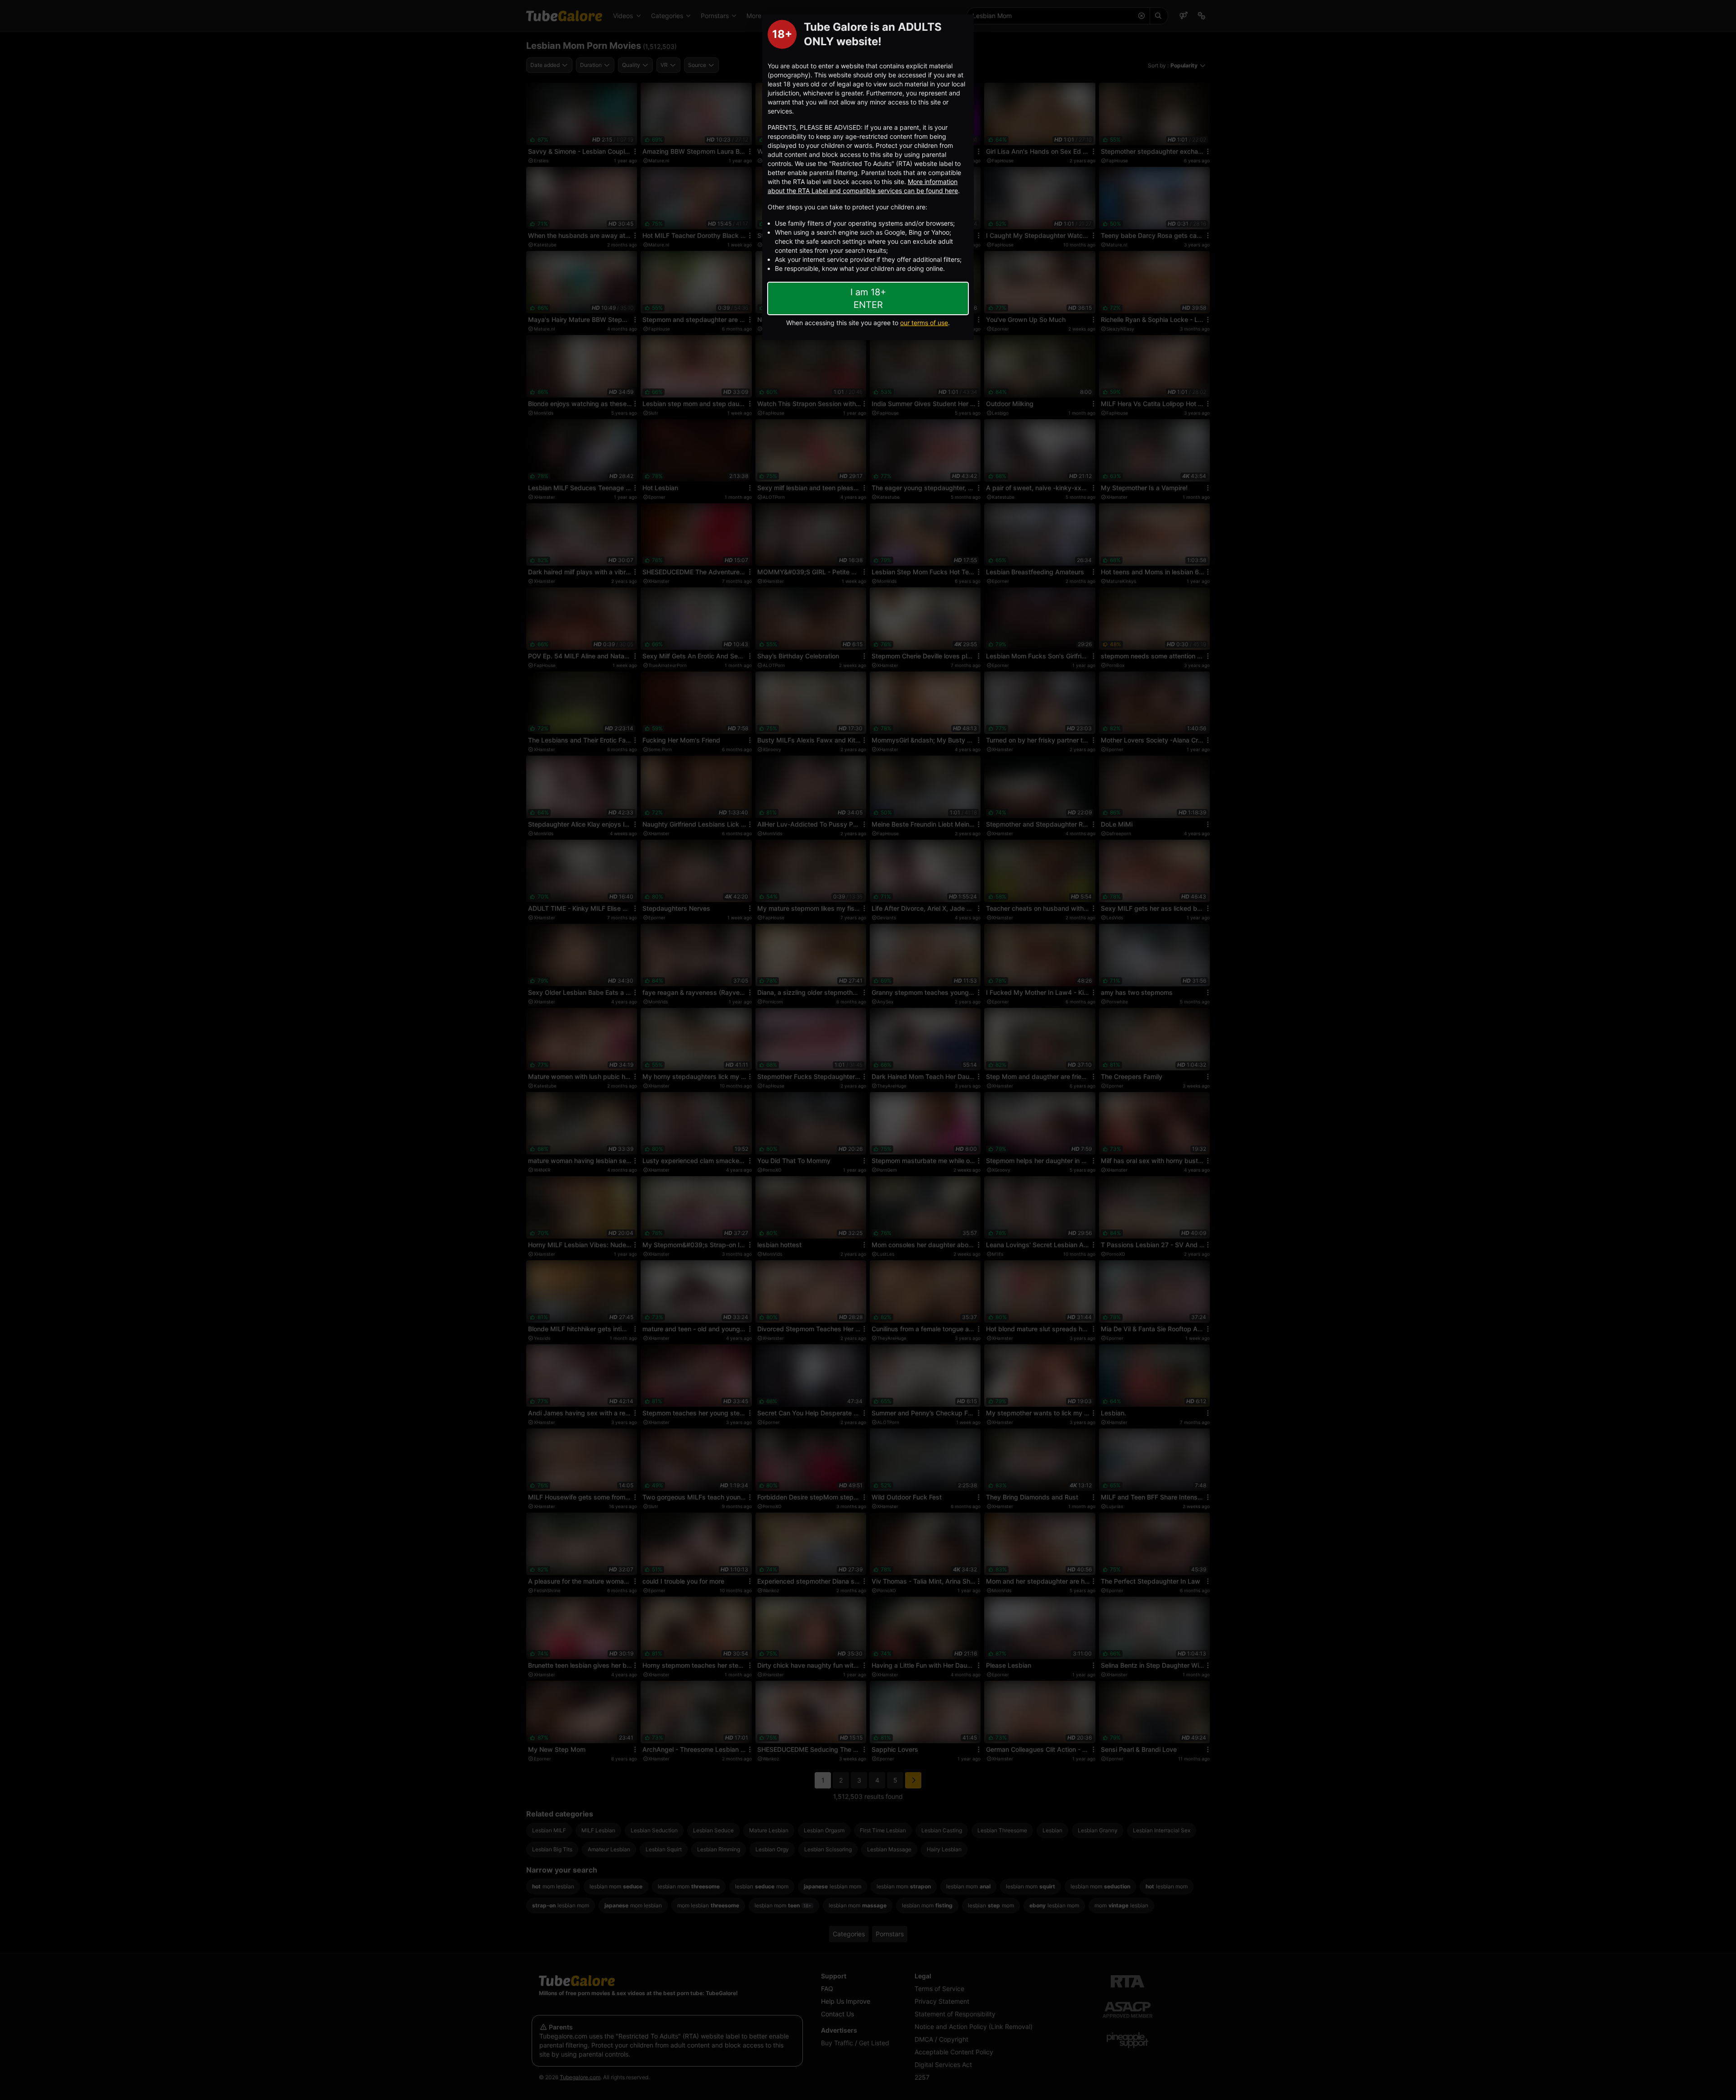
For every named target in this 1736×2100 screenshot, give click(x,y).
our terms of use (924, 323)
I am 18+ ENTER (868, 298)
